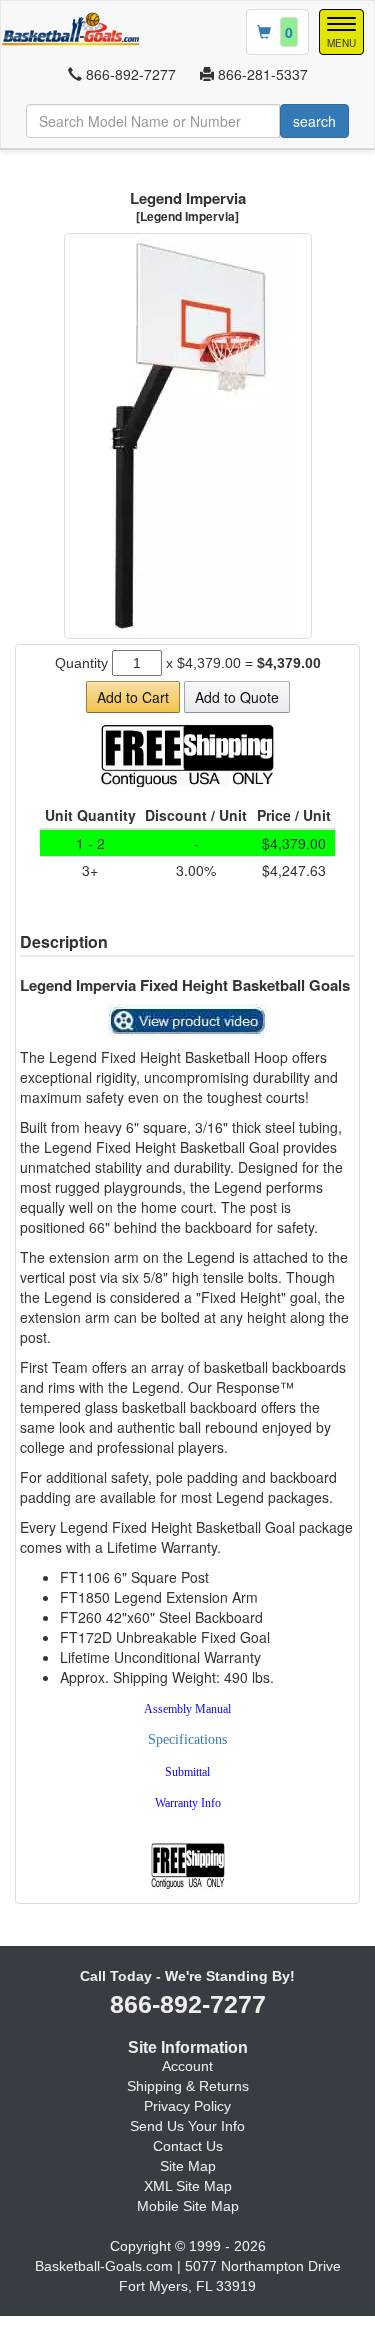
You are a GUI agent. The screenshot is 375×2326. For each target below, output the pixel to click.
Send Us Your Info (187, 2126)
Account (187, 2066)
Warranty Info (188, 1803)
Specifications (187, 1739)
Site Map (188, 2166)
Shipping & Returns (188, 2086)
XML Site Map (188, 2186)
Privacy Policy (187, 2106)
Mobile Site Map (188, 2206)
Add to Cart (133, 697)
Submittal (187, 1772)
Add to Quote (237, 697)
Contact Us (188, 2146)
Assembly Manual (187, 1709)
